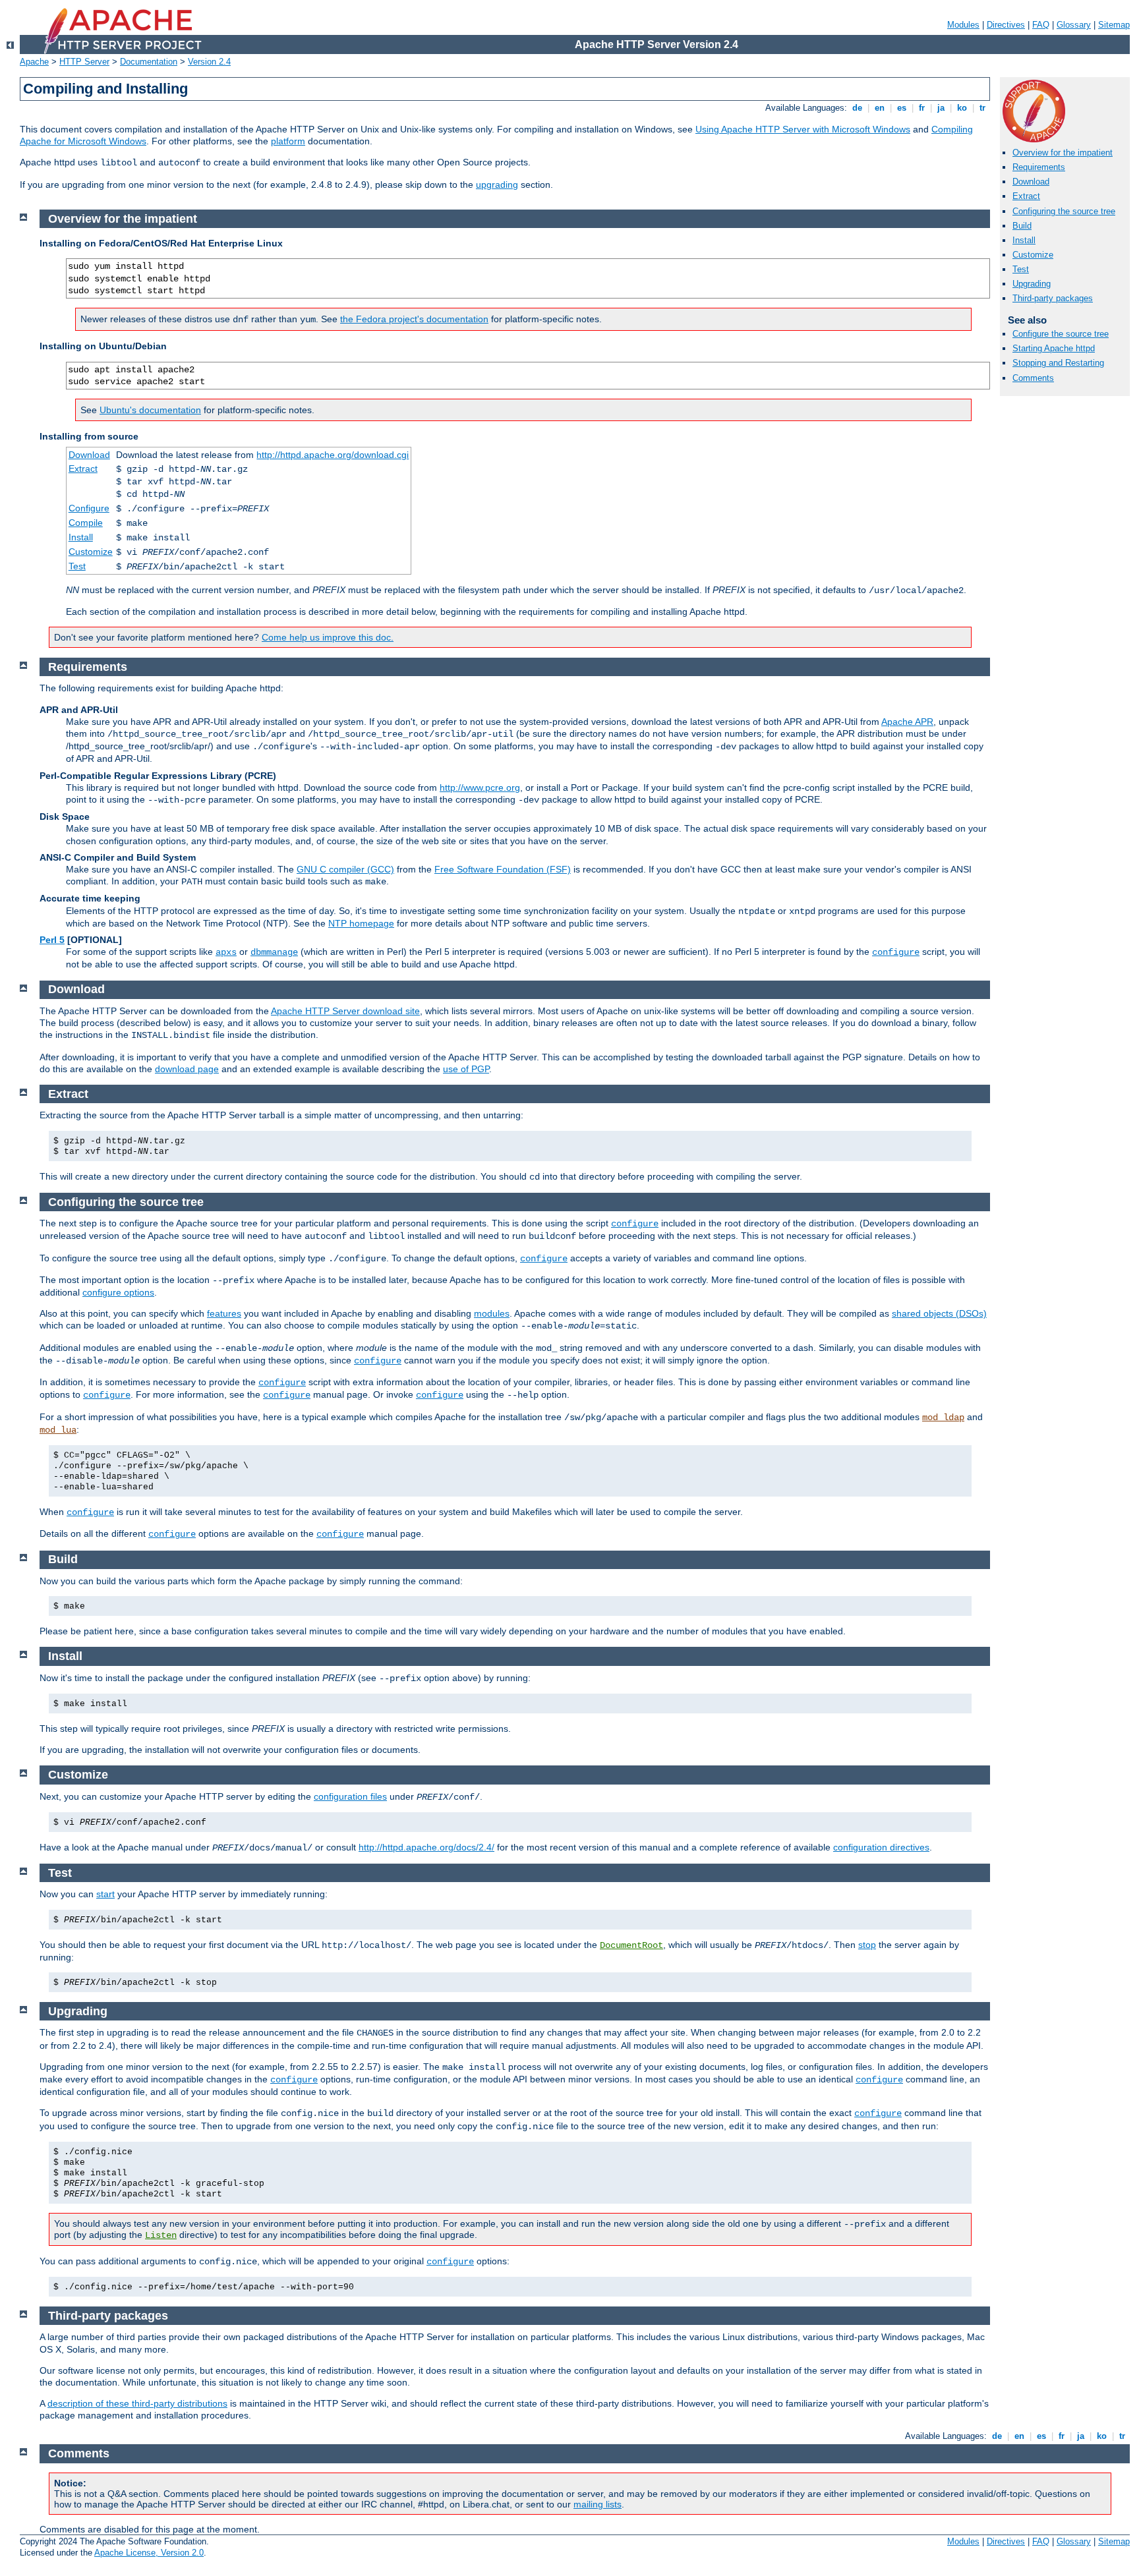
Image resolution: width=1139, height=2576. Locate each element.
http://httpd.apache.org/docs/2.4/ (426, 1847)
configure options (118, 1292)
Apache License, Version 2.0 (149, 2553)
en (880, 108)
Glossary (1074, 25)
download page (187, 1069)
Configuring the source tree (1064, 211)
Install (1024, 240)
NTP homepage (361, 923)
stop (867, 1945)
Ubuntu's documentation (150, 410)
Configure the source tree (1061, 334)
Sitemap (1114, 25)
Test (1021, 269)
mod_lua (58, 1430)
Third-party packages (1053, 298)
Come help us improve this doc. (328, 637)
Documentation (149, 62)
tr (982, 108)
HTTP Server (84, 62)
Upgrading (1032, 284)
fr (922, 108)
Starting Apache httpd (1054, 348)
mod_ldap (943, 1417)
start (105, 1894)
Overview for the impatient (1063, 153)
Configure (89, 508)
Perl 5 (52, 940)
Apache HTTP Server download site (345, 1011)
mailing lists (598, 2504)
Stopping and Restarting (1058, 363)
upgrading (497, 185)
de (857, 108)
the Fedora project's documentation (414, 319)
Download (1031, 182)
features (224, 1313)
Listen (161, 2235)
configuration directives (881, 1847)
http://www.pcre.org (480, 787)
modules (492, 1313)
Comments (1033, 378)
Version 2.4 (209, 62)
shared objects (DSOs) (939, 1313)
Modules (963, 25)
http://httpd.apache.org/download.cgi (333, 455)
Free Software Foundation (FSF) (503, 869)
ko (962, 108)
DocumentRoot (631, 1945)
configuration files (350, 1796)
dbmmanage (274, 952)
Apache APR (907, 722)
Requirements (1039, 167)
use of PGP (466, 1069)
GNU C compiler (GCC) (345, 869)
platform (288, 141)
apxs (226, 952)
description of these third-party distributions (137, 2403)
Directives (1006, 25)
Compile (86, 523)
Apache (34, 62)
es (902, 108)
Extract (1026, 196)
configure (896, 952)
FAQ (1041, 25)
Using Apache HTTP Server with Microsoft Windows (803, 129)
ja (941, 108)
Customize (1033, 255)
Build (1022, 226)
